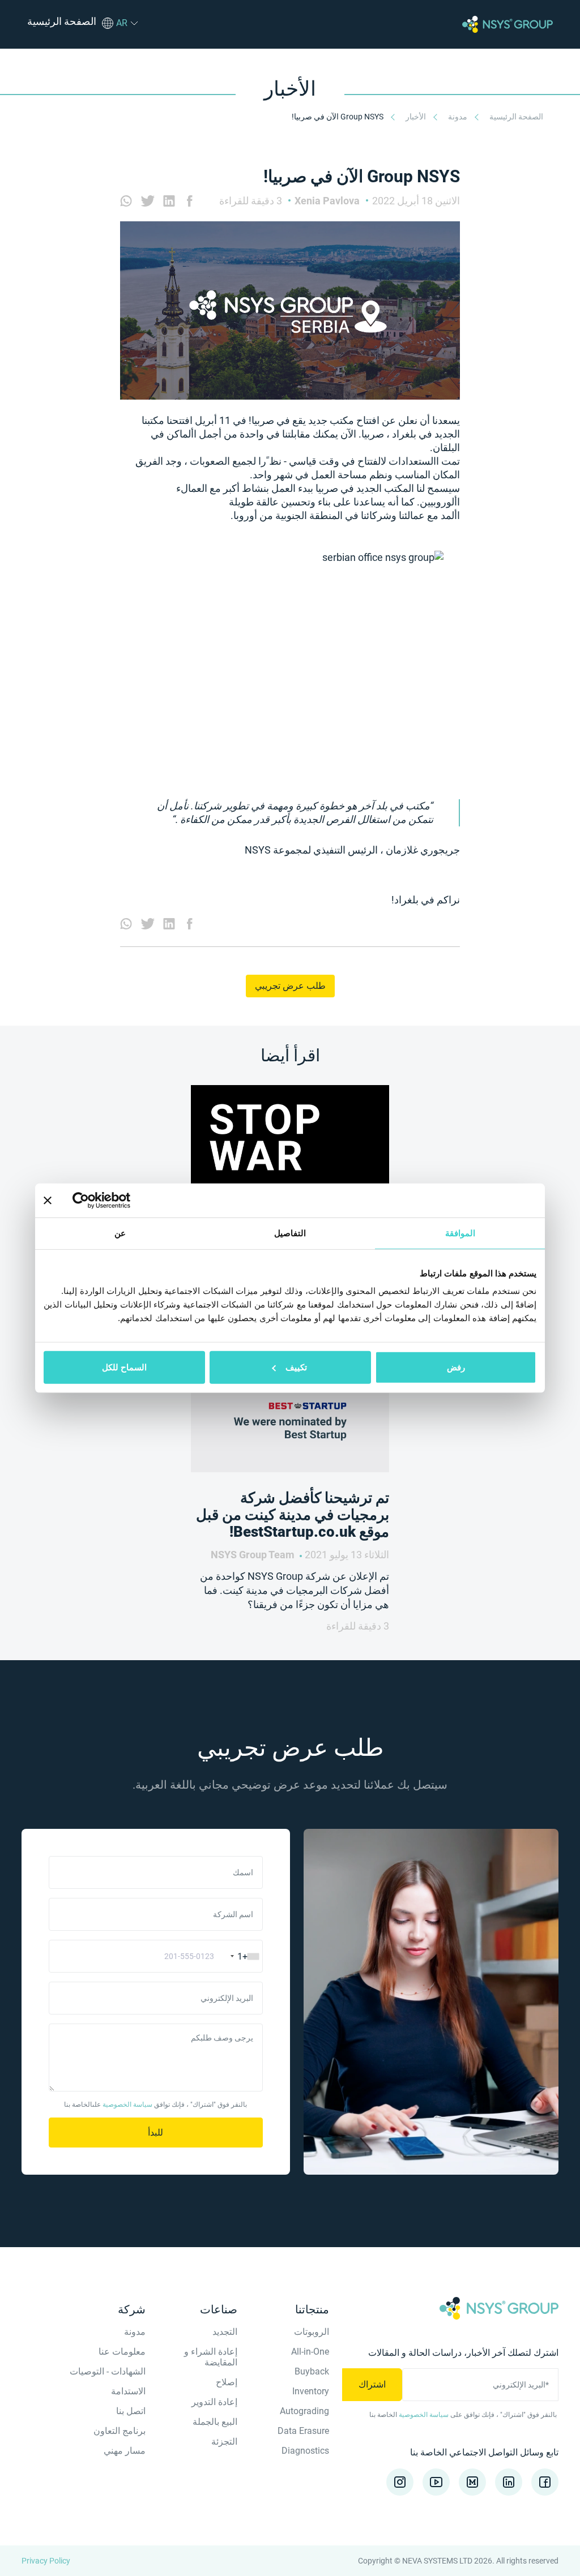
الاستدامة (128, 2391)
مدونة (457, 117)
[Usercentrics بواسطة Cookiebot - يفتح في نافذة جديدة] (122, 1200)
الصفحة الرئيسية (515, 117)
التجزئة (224, 2442)
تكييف (296, 1367)
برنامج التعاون (120, 2431)
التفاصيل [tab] (290, 1233)
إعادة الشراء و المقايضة (211, 2357)
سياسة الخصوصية (127, 2104)
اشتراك (372, 2384)
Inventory (311, 2391)
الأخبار (415, 117)
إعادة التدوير (214, 2402)
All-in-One (310, 2352)
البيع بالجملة (215, 2422)
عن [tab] (120, 1233)
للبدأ (155, 2133)
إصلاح (227, 2382)
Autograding (304, 2411)
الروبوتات (312, 2332)
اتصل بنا (131, 2411)
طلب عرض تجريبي (290, 986)
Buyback (312, 2371)
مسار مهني (125, 2451)
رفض (456, 1367)
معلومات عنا (122, 2352)
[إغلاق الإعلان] (48, 1200)
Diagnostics (305, 2451)
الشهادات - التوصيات (108, 2371)
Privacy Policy (46, 2561)
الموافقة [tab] (460, 1233)
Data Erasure (303, 2431)
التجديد (225, 2332)
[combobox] (240, 1956)
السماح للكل (124, 1367)
